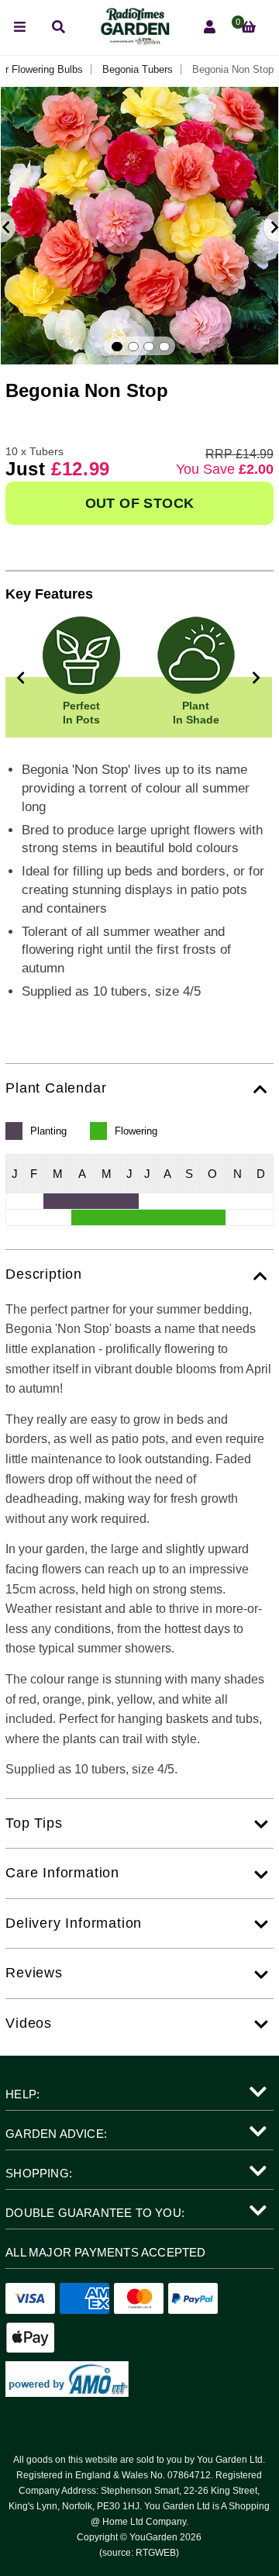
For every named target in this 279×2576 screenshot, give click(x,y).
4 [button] (164, 347)
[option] (139, 226)
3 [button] (149, 347)
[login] (210, 28)
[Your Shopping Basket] (248, 28)
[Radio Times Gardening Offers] (134, 41)
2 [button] (133, 347)
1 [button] (117, 347)
